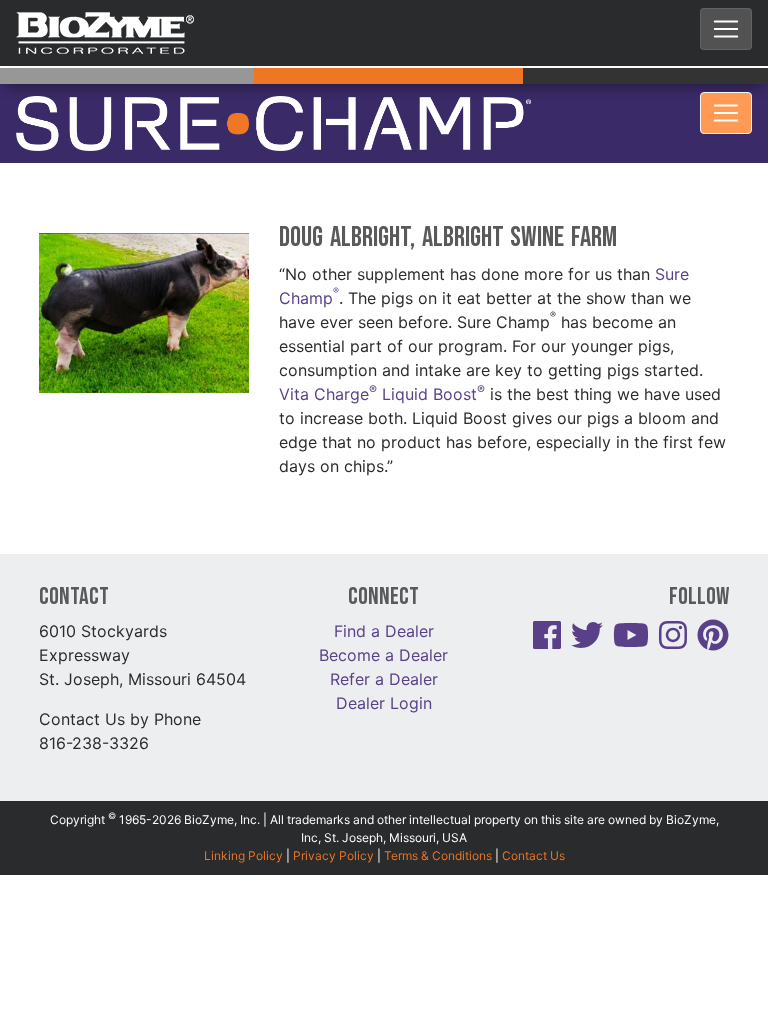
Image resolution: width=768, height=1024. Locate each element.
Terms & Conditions (438, 817)
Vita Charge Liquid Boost (382, 357)
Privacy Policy (333, 817)
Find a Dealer (384, 593)
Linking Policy (243, 817)
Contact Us (533, 817)
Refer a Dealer (384, 641)
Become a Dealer (383, 617)
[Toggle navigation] (726, 29)
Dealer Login (384, 665)
